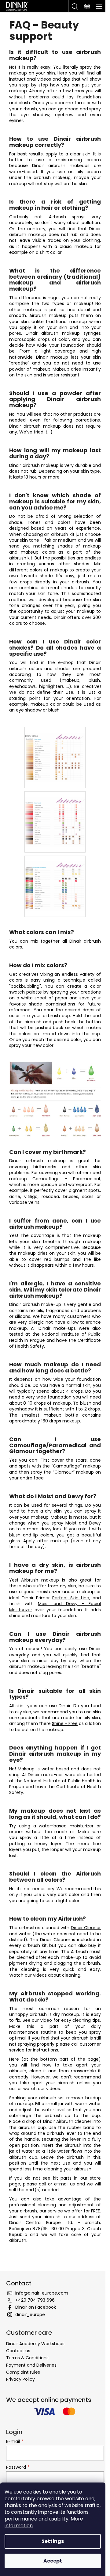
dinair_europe (30, 2315)
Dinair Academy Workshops (35, 2344)
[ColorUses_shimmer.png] (55, 881)
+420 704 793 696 (35, 2300)
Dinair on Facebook (36, 2307)
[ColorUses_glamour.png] (55, 816)
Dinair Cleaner (86, 1928)
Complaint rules (23, 2372)
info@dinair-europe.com (42, 2293)
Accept (53, 2561)
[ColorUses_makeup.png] (55, 751)
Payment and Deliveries (31, 2365)
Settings (53, 2541)
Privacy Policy (20, 2379)
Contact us (18, 2351)
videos (40, 1975)
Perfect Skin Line (71, 1598)
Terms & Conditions (27, 2358)
